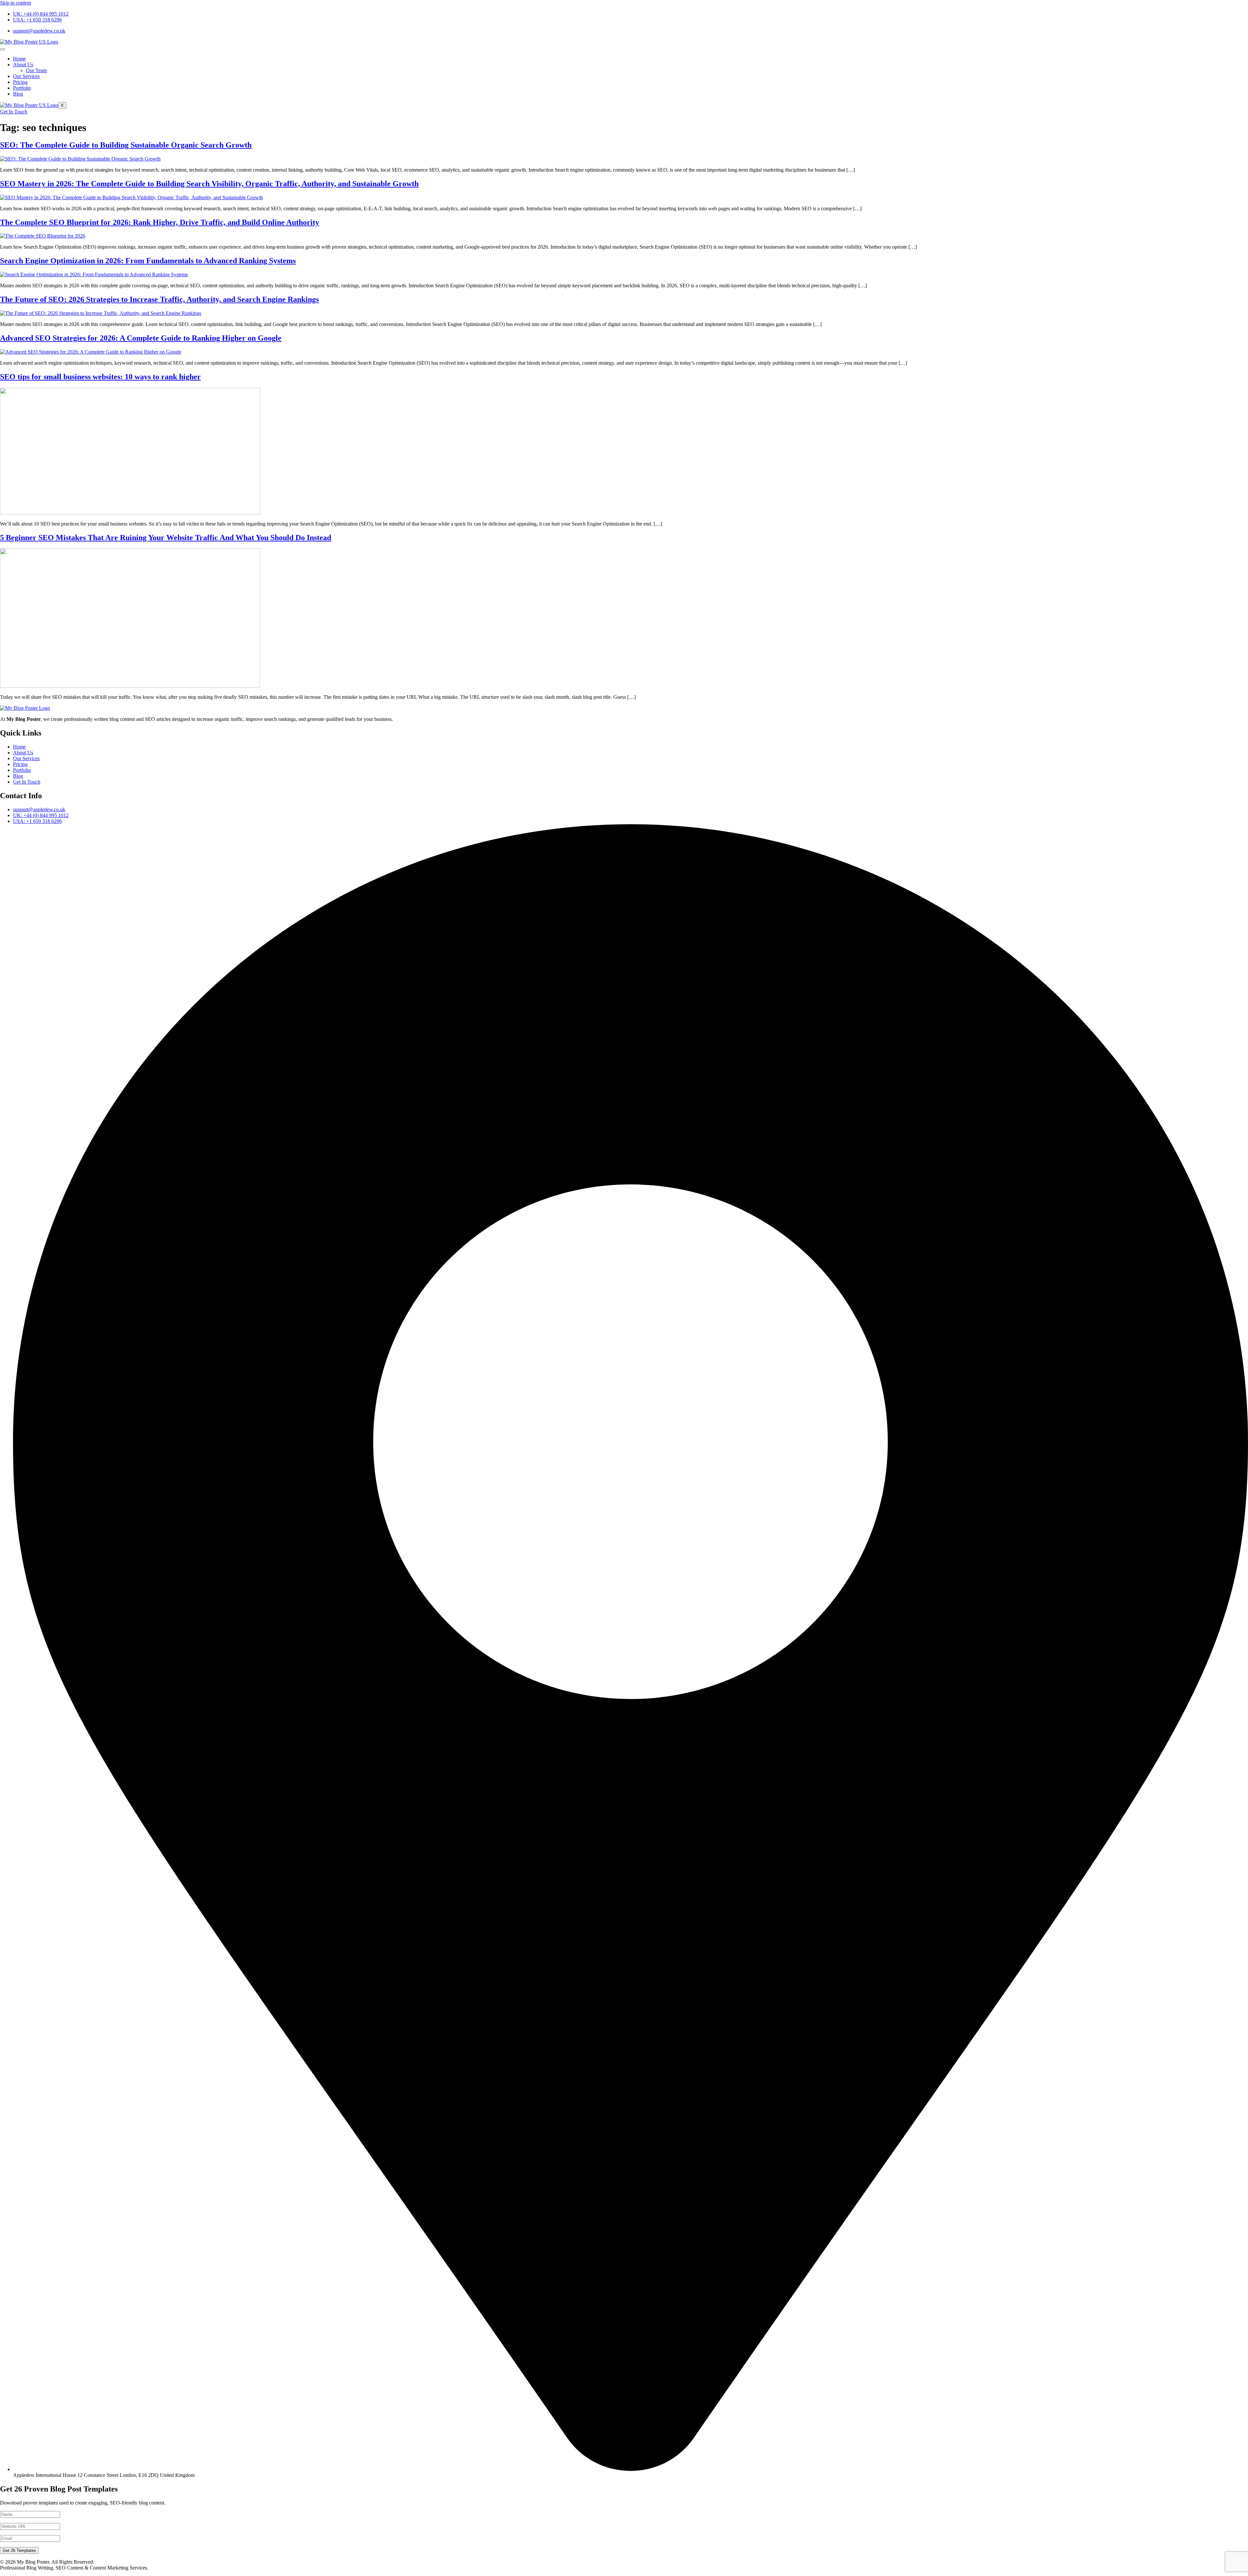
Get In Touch (14, 112)
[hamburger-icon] (3, 49)
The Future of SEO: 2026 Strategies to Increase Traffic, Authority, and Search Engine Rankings (159, 299)
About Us (23, 65)
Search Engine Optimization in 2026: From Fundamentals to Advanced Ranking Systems (148, 261)
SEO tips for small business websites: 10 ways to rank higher (100, 377)
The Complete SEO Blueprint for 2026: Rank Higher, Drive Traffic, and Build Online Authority (160, 222)
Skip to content (15, 3)
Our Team (36, 70)
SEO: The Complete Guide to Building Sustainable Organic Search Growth (126, 145)
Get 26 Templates (19, 2550)
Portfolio (22, 88)
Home (19, 59)
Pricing (20, 82)
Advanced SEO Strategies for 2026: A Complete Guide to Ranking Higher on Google (141, 338)
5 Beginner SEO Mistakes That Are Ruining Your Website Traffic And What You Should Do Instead (166, 538)
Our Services (26, 76)
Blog (18, 94)
